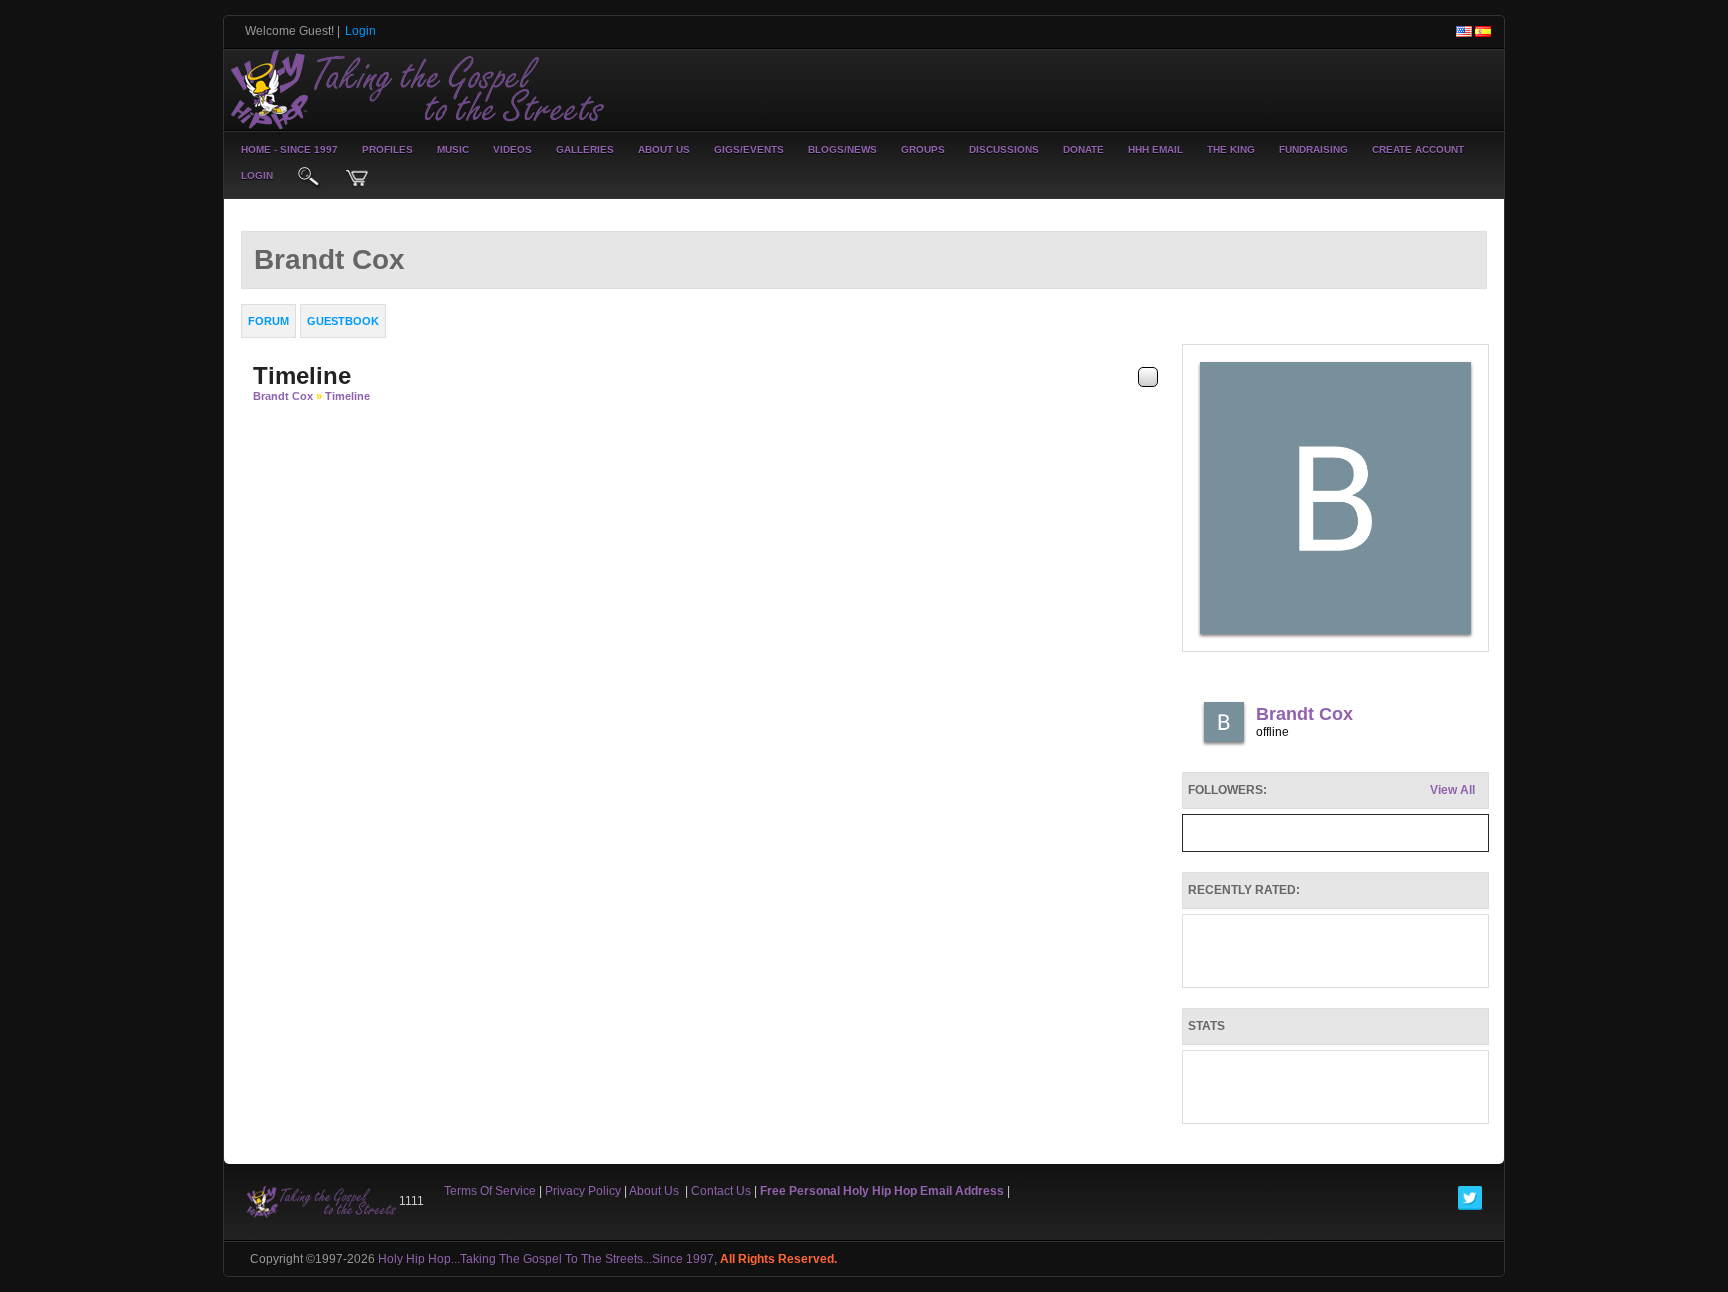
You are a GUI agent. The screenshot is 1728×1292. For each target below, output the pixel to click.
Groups (923, 149)
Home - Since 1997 (289, 149)
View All (1452, 790)
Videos (512, 149)
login (257, 175)
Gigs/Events (749, 149)
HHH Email (1155, 149)
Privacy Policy (583, 1191)
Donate (1083, 149)
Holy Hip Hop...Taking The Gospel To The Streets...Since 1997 (546, 1259)
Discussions (1004, 149)
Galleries (585, 149)
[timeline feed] (1148, 376)
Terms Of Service (490, 1191)
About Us (664, 149)
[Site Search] (309, 178)
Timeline (347, 396)
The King (1231, 149)
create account (1418, 149)
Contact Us (721, 1191)
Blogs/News (842, 149)
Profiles (387, 149)
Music (453, 149)
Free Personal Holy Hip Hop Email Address (882, 1191)
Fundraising (1313, 149)
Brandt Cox (283, 396)
